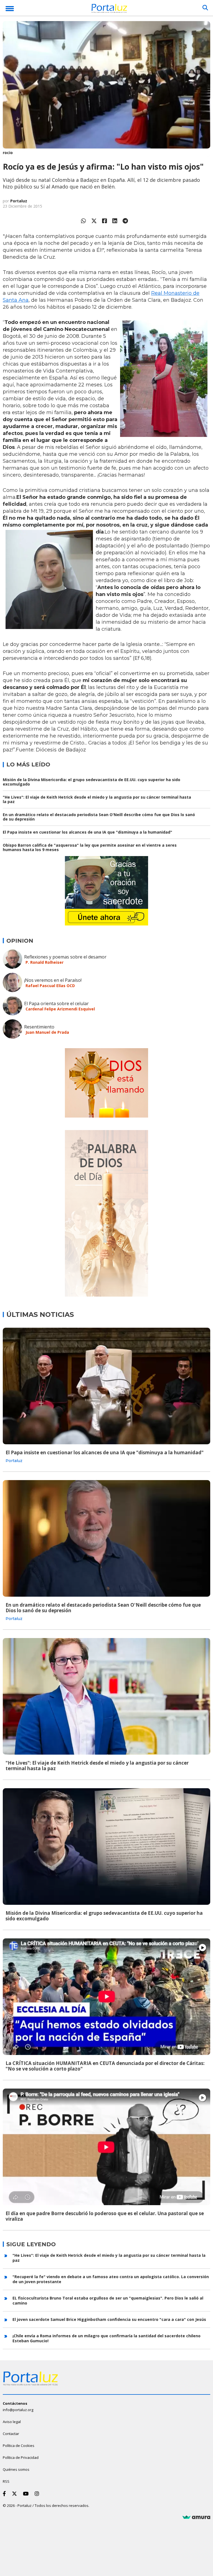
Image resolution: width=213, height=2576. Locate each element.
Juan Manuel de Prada (47, 1032)
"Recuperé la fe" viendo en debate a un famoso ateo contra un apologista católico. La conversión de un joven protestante (111, 2279)
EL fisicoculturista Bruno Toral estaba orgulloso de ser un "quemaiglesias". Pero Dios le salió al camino (108, 2300)
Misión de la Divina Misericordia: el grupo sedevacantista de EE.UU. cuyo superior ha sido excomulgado (92, 782)
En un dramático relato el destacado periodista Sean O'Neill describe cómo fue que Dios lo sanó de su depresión (99, 817)
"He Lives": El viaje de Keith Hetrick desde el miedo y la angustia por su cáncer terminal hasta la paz (97, 799)
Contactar (11, 2434)
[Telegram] (125, 221)
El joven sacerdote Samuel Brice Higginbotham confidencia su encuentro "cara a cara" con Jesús (109, 2319)
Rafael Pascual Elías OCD (50, 986)
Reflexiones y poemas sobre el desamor (65, 957)
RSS (6, 2481)
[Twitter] (94, 221)
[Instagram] (38, 2494)
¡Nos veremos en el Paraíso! (53, 980)
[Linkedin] (115, 221)
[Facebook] (105, 221)
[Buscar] (205, 8)
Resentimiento (39, 1027)
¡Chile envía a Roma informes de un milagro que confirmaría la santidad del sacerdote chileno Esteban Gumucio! (106, 2338)
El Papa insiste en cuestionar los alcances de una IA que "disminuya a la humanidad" (88, 832)
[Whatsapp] (83, 221)
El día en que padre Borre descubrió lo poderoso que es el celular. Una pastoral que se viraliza (105, 2216)
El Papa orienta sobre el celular (56, 1003)
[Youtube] (27, 2494)
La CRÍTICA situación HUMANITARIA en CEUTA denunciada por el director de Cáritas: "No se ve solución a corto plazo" (105, 2066)
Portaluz (19, 201)
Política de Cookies (19, 2446)
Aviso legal (12, 2422)
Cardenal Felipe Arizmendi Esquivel (60, 1009)
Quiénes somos (16, 2469)
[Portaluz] (109, 9)
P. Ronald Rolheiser (45, 962)
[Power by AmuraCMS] (196, 2517)
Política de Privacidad (21, 2457)
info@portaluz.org (18, 2410)
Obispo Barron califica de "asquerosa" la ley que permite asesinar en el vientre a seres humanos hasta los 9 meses (90, 847)
